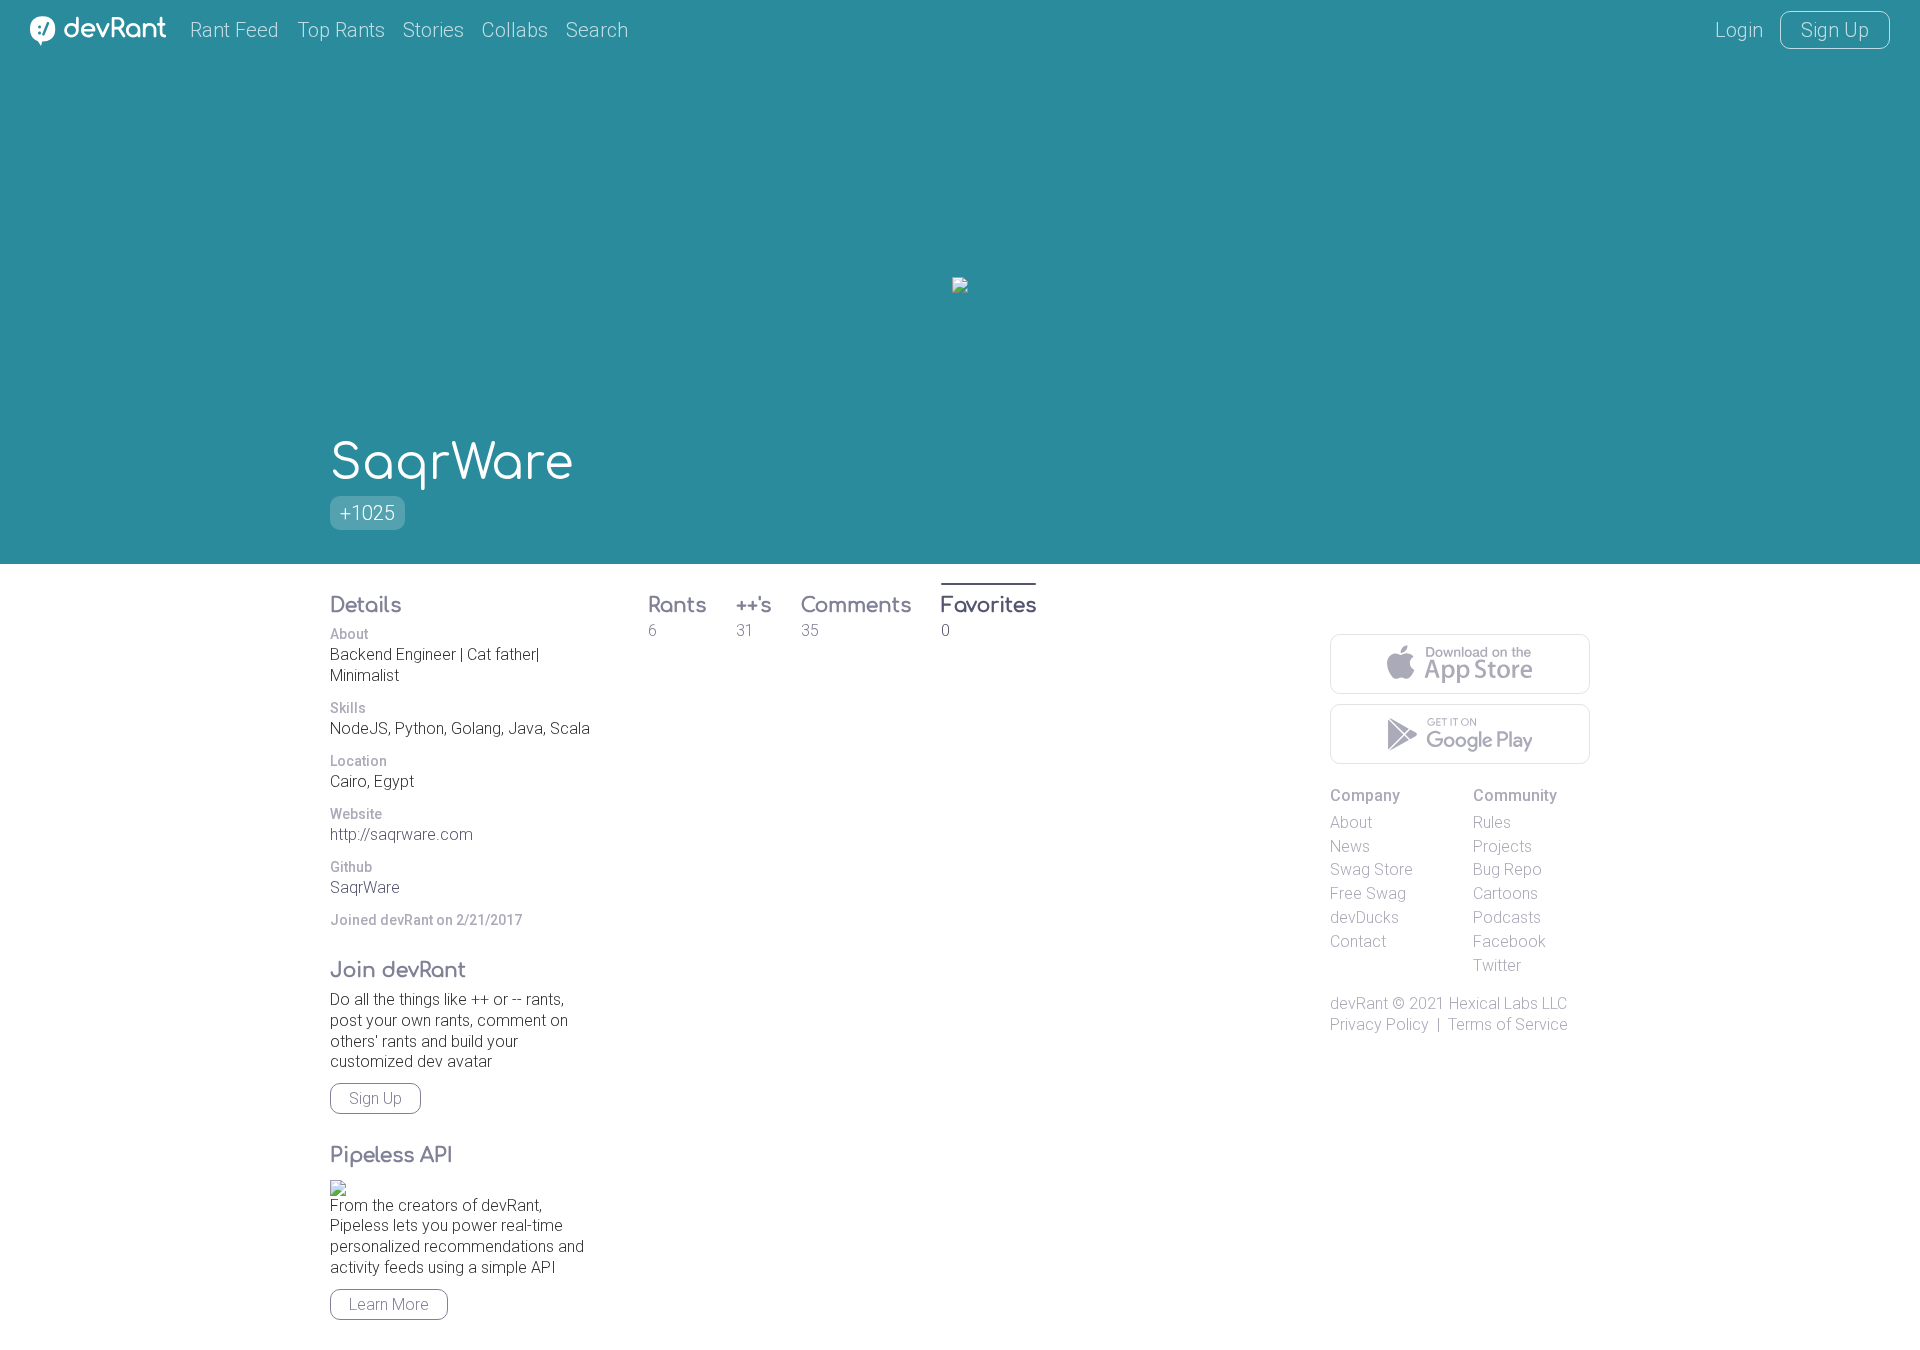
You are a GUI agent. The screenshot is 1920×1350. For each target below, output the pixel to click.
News (1350, 846)
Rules (1492, 822)
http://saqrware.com (401, 834)
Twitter (1497, 965)
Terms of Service (1508, 1024)
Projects (1502, 846)
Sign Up (1835, 30)
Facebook (1509, 941)
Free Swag (1368, 893)
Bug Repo (1507, 869)
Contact (1358, 941)
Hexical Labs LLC (1508, 1003)
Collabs (515, 30)
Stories (433, 30)
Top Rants (341, 30)
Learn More (389, 1304)
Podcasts (1507, 917)
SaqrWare (365, 887)
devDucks (1364, 917)
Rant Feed (234, 30)
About (1351, 822)
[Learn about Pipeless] (338, 1184)
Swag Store (1371, 869)
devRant (1359, 1003)
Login (1739, 30)
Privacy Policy (1379, 1024)
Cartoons (1505, 893)
